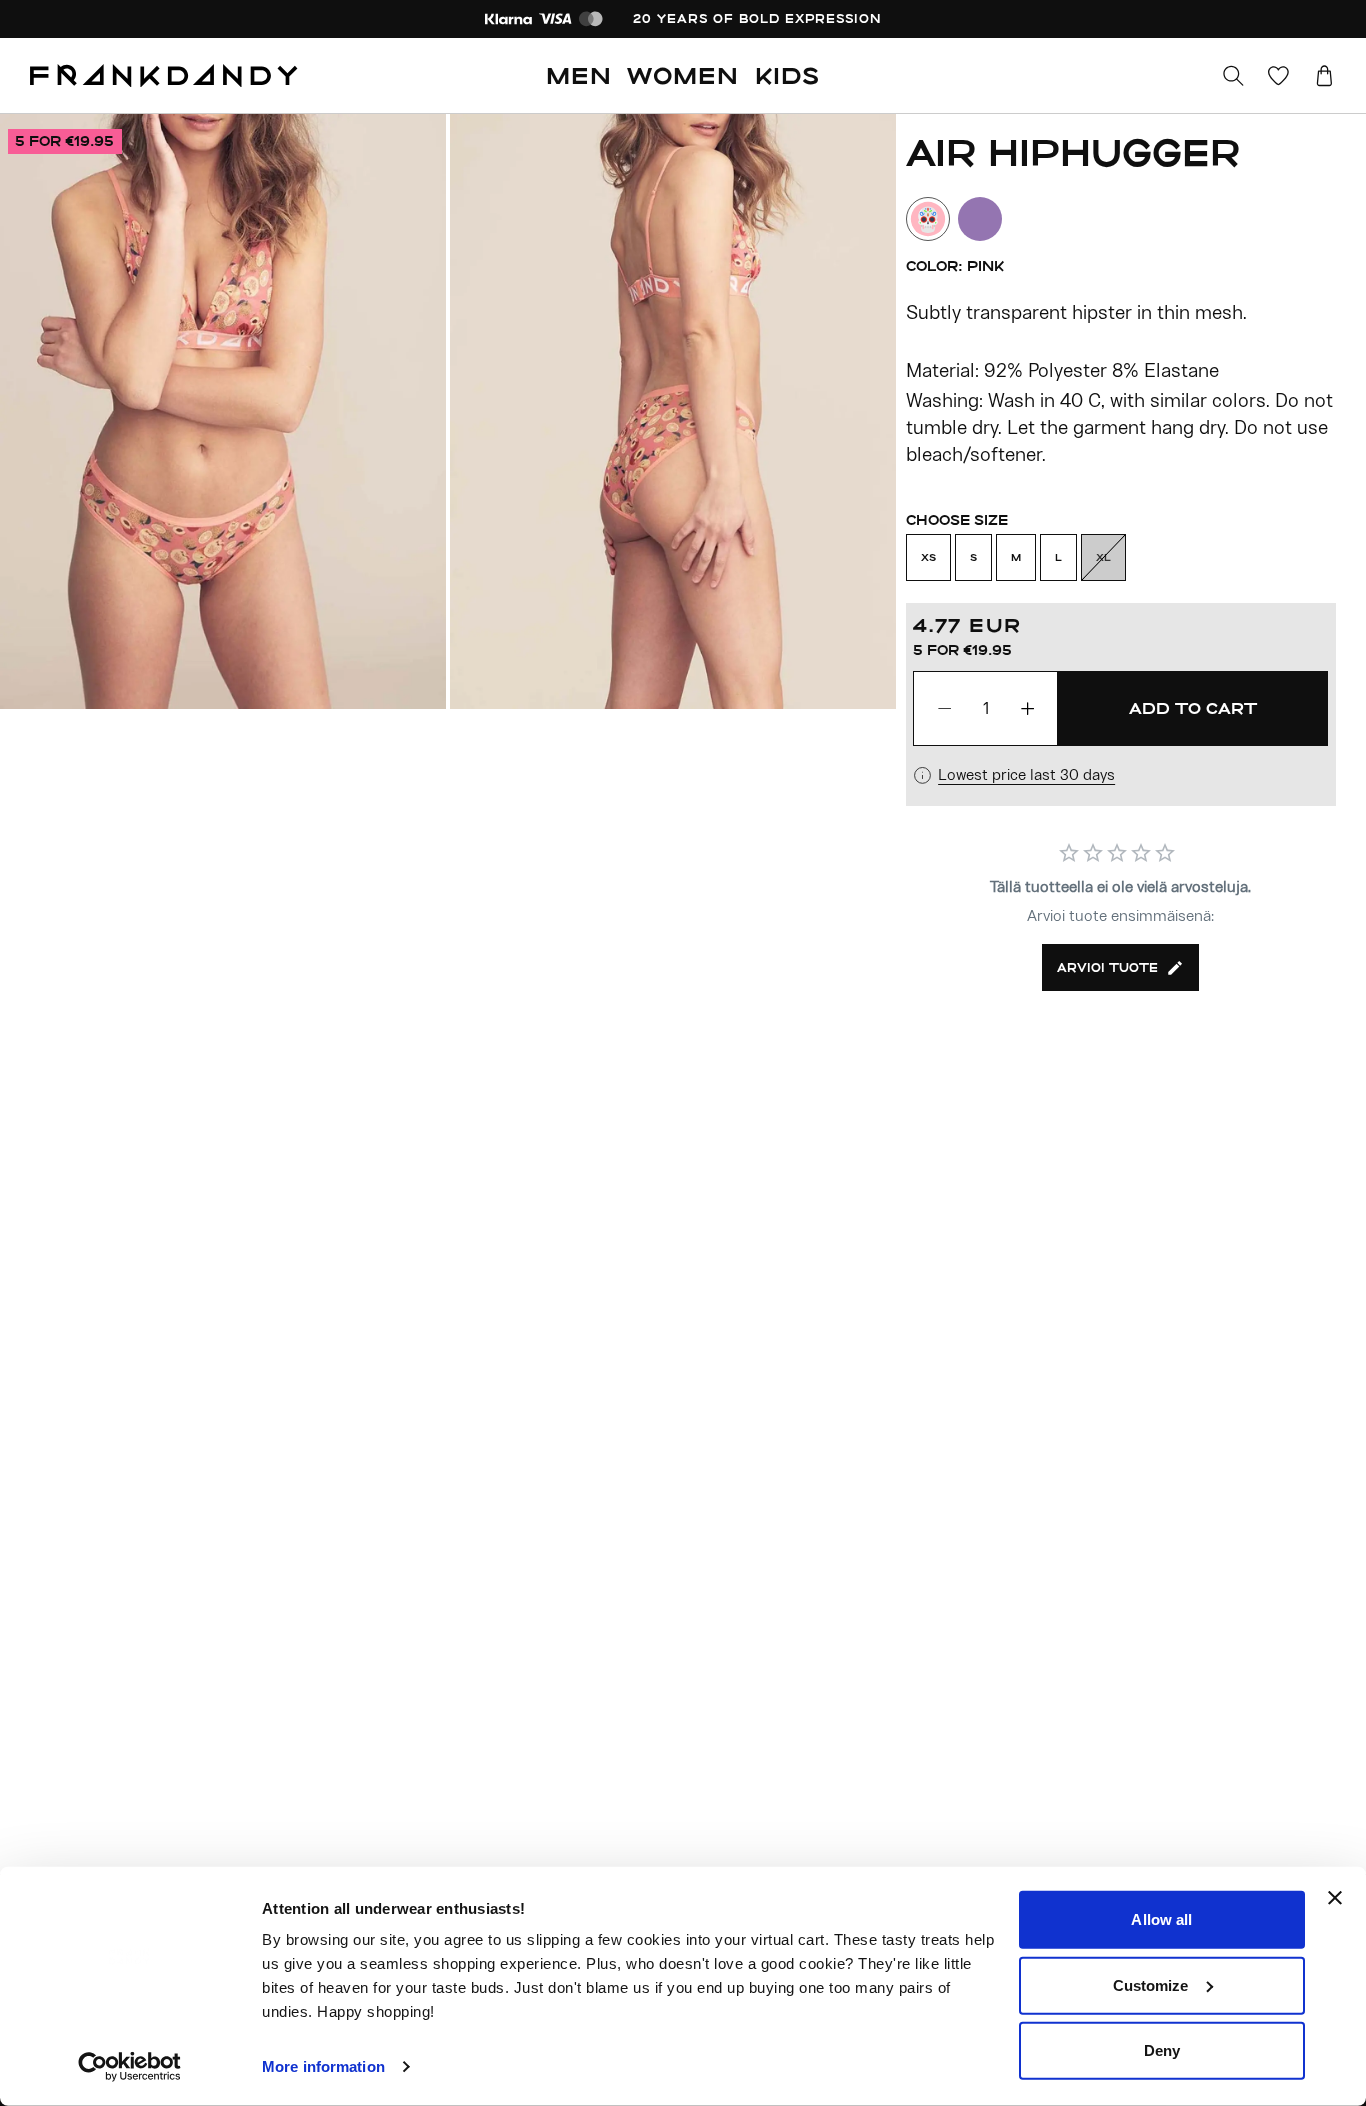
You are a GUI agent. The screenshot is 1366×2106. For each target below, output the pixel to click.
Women (683, 75)
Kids (787, 75)
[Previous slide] (224, 411)
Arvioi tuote (1107, 967)
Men (579, 75)
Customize (1151, 1984)
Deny (1162, 2050)
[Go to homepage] (164, 76)
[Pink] (928, 219)
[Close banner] (1335, 1898)
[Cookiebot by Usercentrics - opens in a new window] (129, 2067)
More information (323, 2066)
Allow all (1161, 1919)
